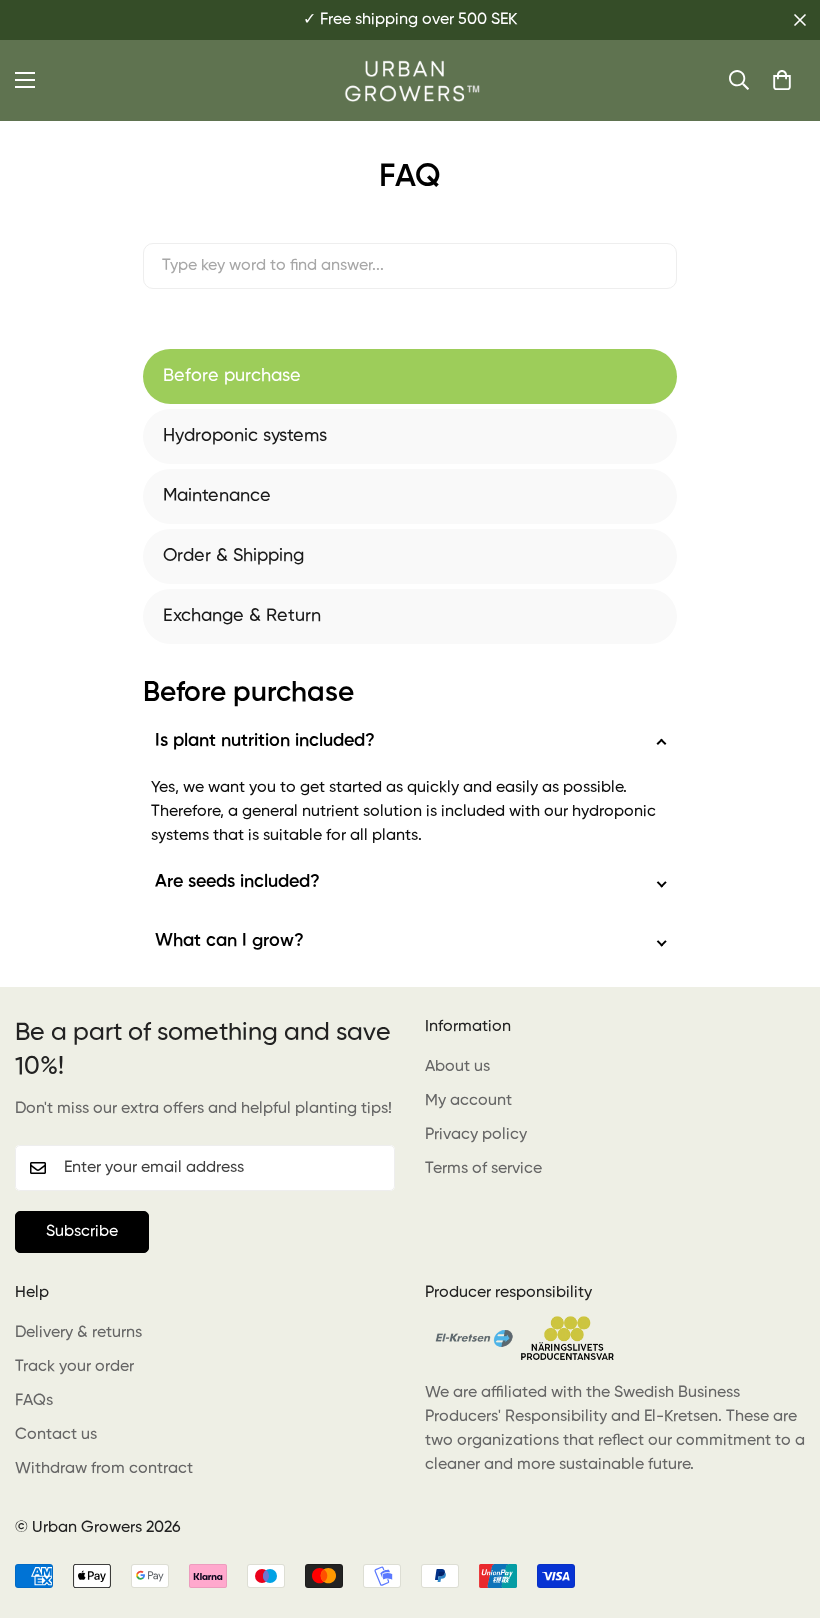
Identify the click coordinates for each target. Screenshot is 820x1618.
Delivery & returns (78, 1333)
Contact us (56, 1435)
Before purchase (232, 376)
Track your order (74, 1367)
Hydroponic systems (245, 436)
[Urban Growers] (410, 80)
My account (468, 1101)
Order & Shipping (233, 556)
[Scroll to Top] (781, 1509)
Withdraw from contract (104, 1469)
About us (457, 1067)
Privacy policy (476, 1135)
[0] (782, 80)
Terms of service (483, 1169)
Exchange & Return (242, 616)
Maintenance (217, 496)
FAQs (34, 1401)
